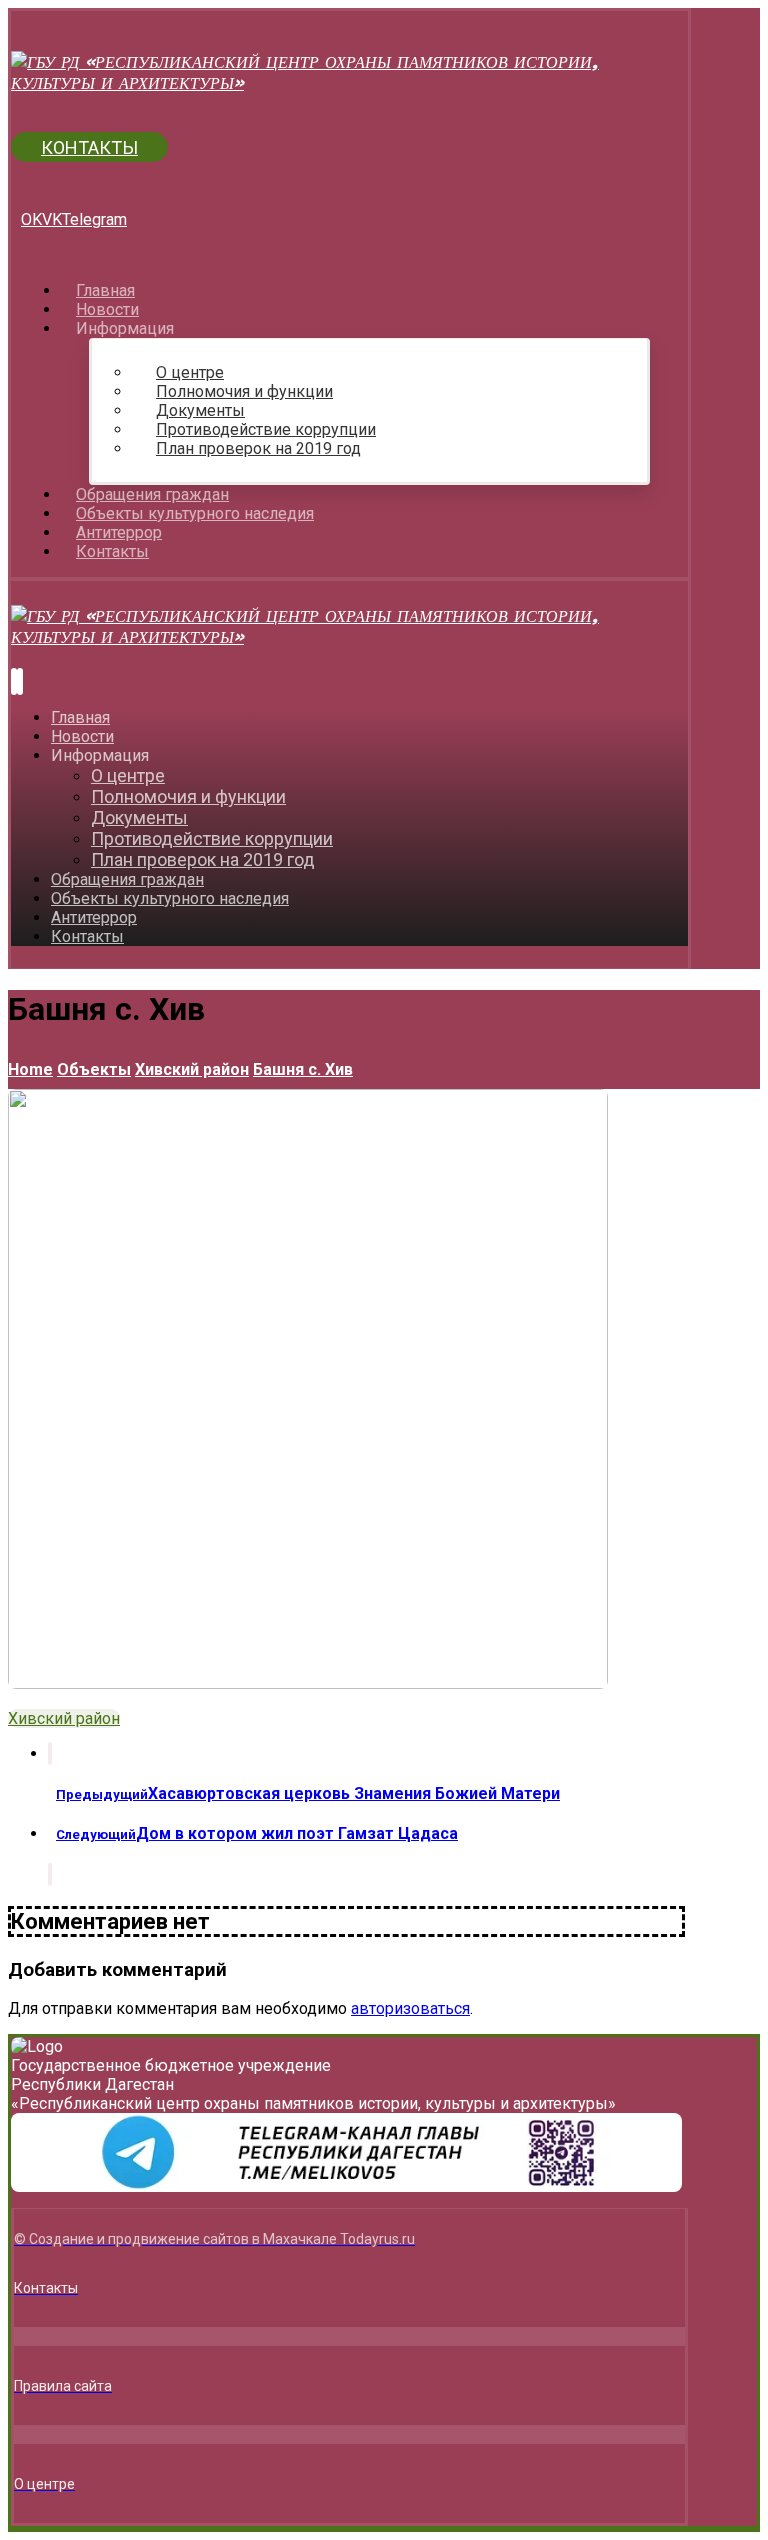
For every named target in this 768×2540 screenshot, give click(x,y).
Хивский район (64, 1718)
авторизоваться (410, 2008)
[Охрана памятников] (349, 82)
